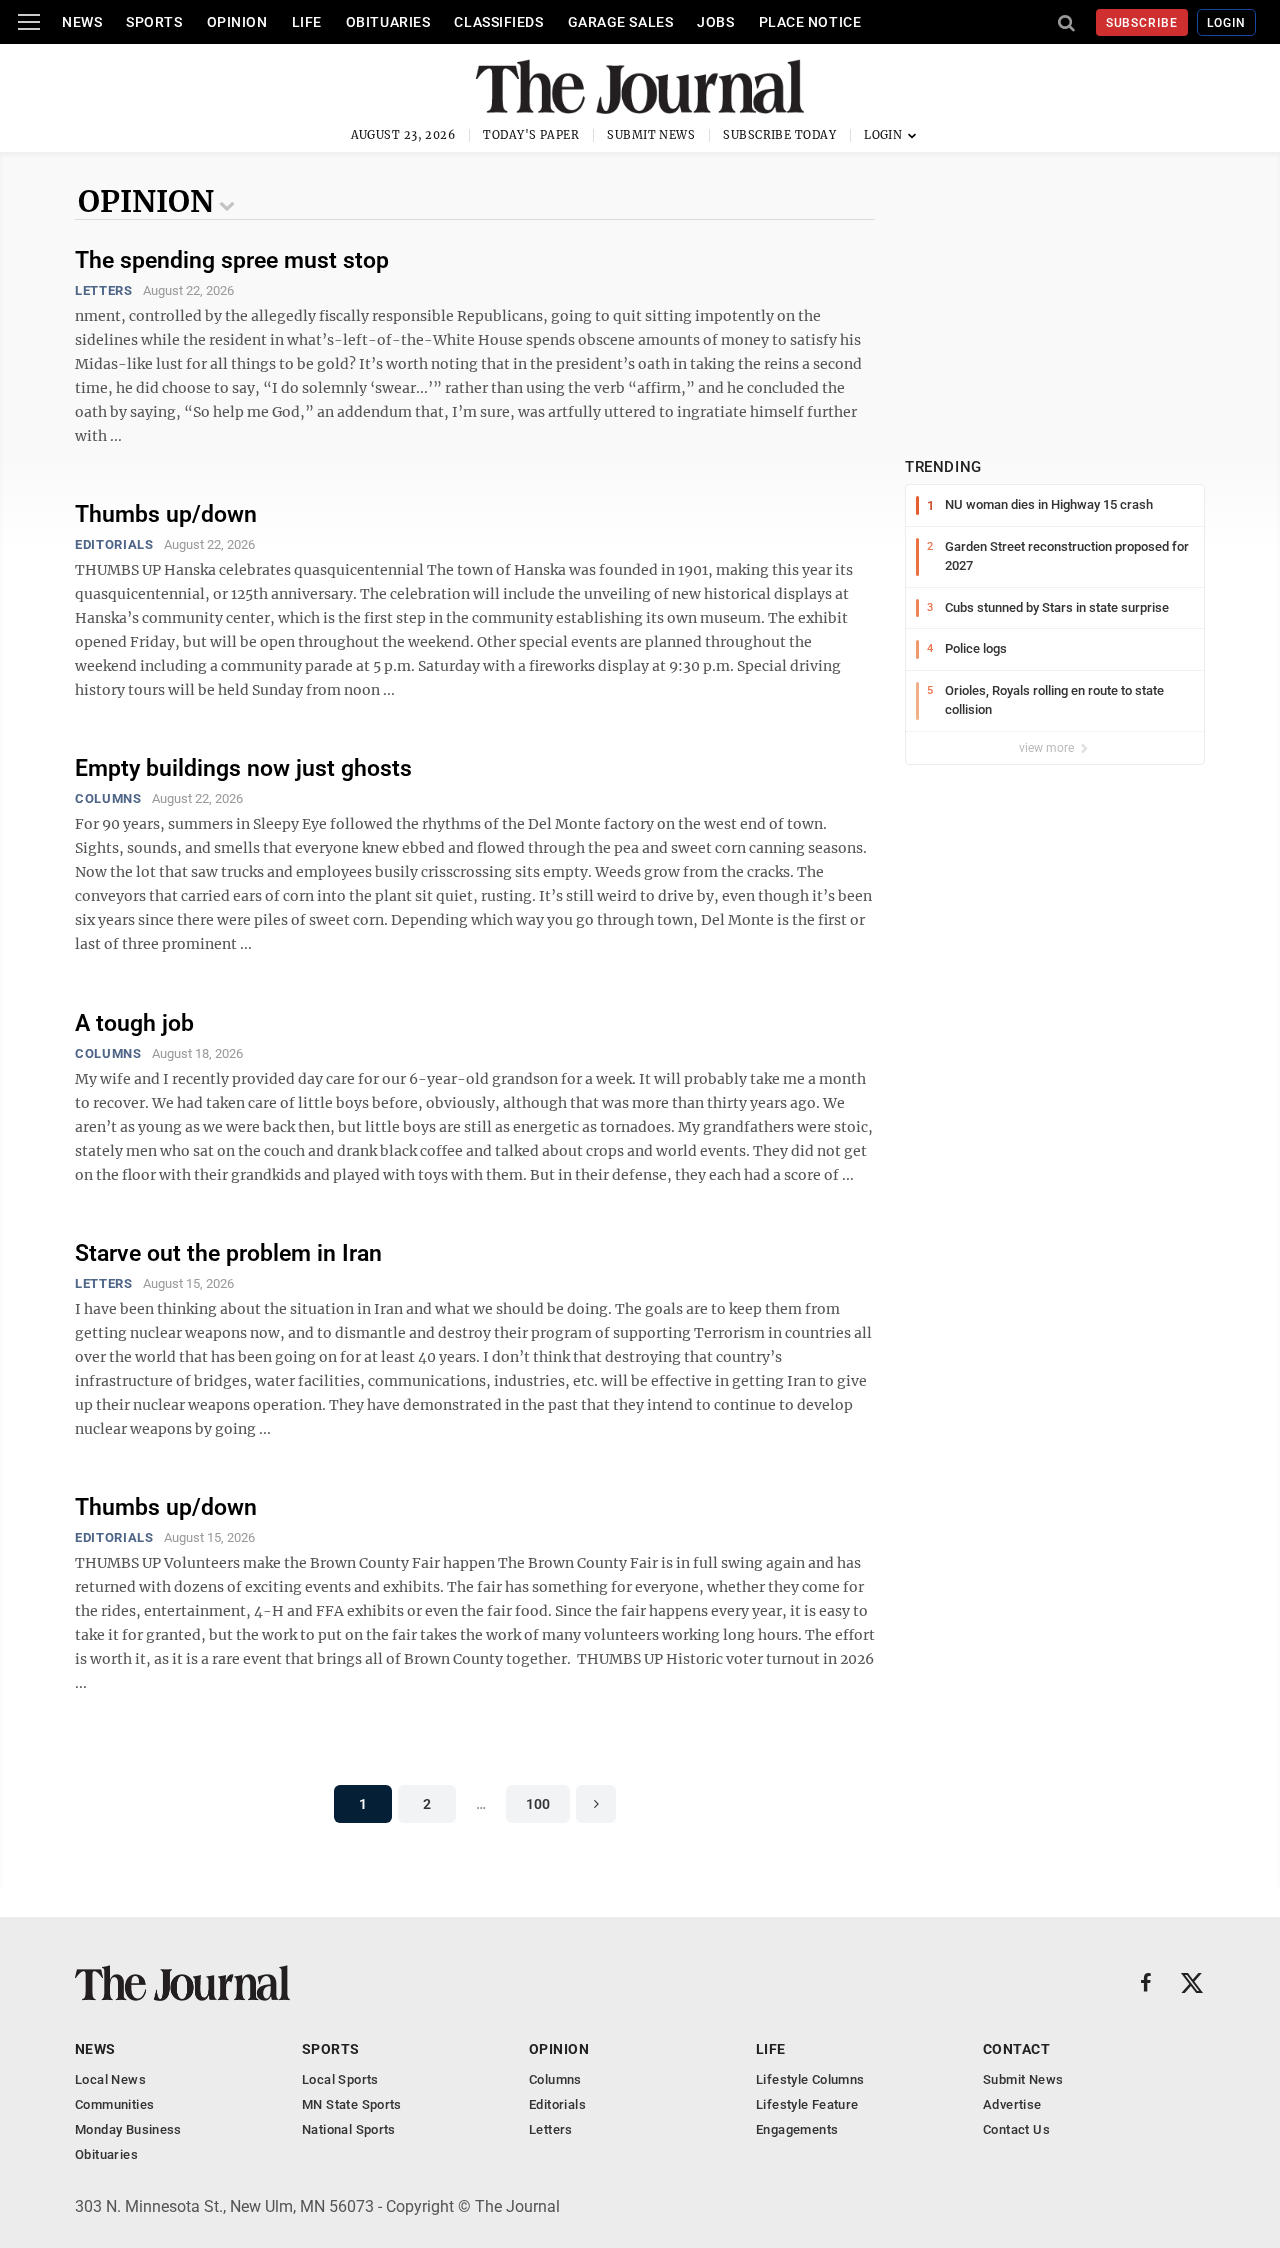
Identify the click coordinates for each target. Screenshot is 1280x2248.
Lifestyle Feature (807, 2104)
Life (307, 22)
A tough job (134, 1023)
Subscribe (1142, 23)
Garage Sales (621, 22)
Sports (154, 22)
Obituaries (388, 22)
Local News (110, 2079)
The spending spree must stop (232, 260)
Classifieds (498, 22)
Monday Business (128, 2129)
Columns (108, 798)
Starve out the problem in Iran (228, 1253)
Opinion (237, 22)
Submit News (651, 135)
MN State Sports (352, 2104)
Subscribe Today (779, 135)
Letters (104, 290)
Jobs (715, 22)
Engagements (797, 2129)
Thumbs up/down (166, 514)
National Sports (349, 2129)
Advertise (1012, 2104)
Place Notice (810, 22)
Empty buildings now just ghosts (243, 768)
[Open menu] (29, 22)
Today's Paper (531, 135)
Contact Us (1016, 2129)
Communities (114, 2104)
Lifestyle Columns (810, 2079)
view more (1048, 748)
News (82, 22)
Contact (1016, 2049)
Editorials (114, 544)
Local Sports (340, 2079)
